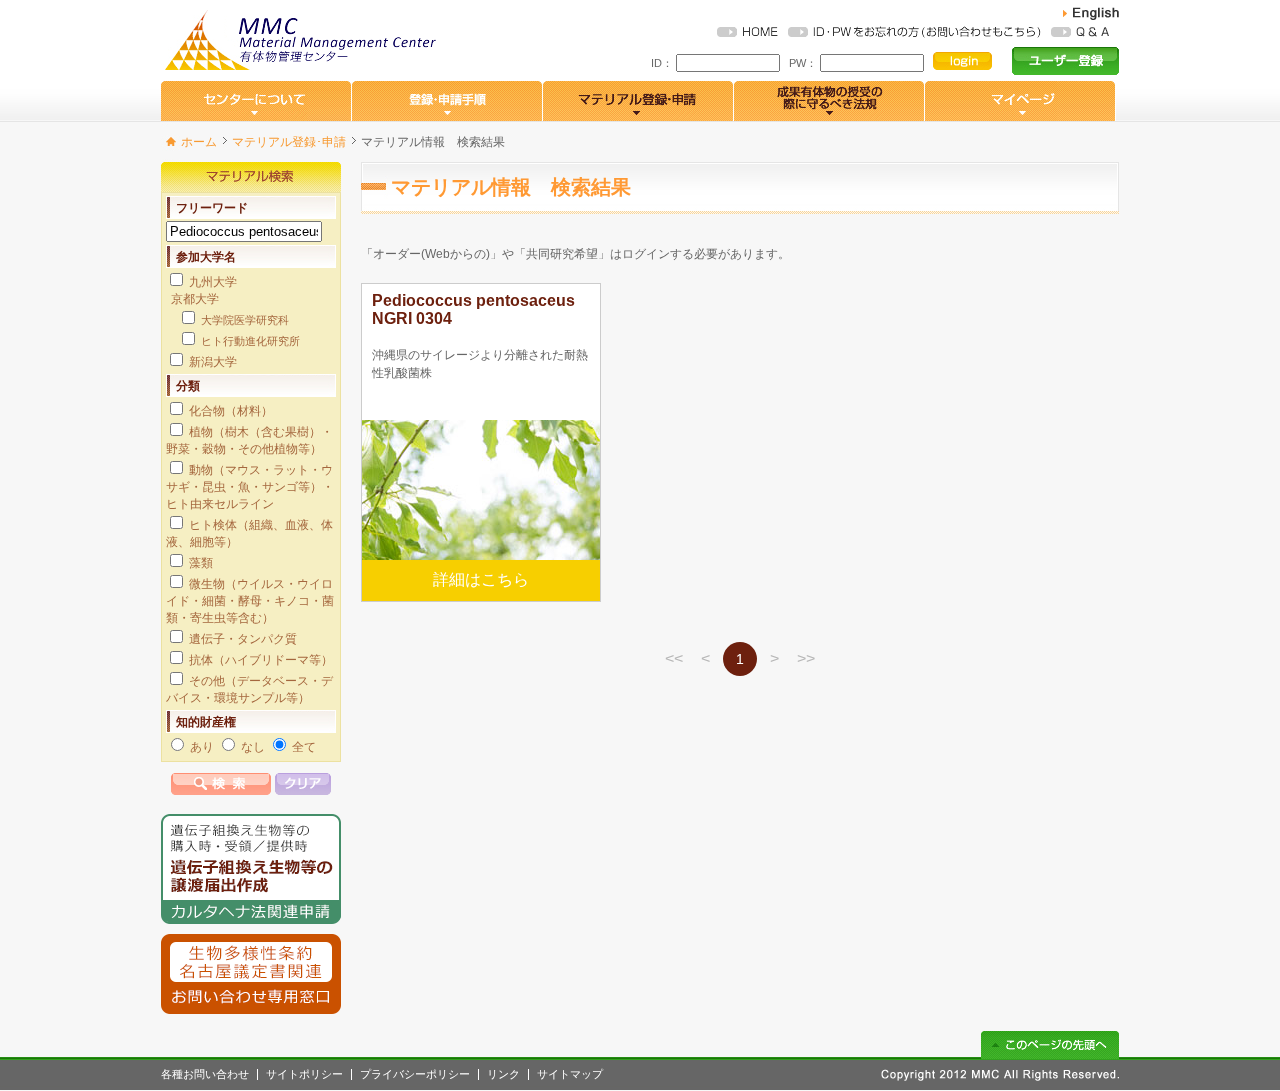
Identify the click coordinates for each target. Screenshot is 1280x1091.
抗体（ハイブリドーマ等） (261, 660)
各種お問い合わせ (205, 1074)
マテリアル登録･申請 (289, 142)
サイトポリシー (304, 1074)
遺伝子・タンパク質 (243, 639)
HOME (747, 32)
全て (304, 747)
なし (253, 747)
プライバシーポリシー (415, 1074)
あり (202, 747)
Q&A (1080, 32)
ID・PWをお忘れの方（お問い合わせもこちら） (914, 32)
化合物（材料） (231, 411)
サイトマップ (570, 1074)
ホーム (199, 142)
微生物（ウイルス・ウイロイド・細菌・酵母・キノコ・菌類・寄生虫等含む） (250, 601)
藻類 (201, 563)
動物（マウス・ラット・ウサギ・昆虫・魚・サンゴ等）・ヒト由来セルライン (250, 487)
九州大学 (213, 282)
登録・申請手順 (447, 101)
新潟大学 (213, 362)
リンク (503, 1074)
